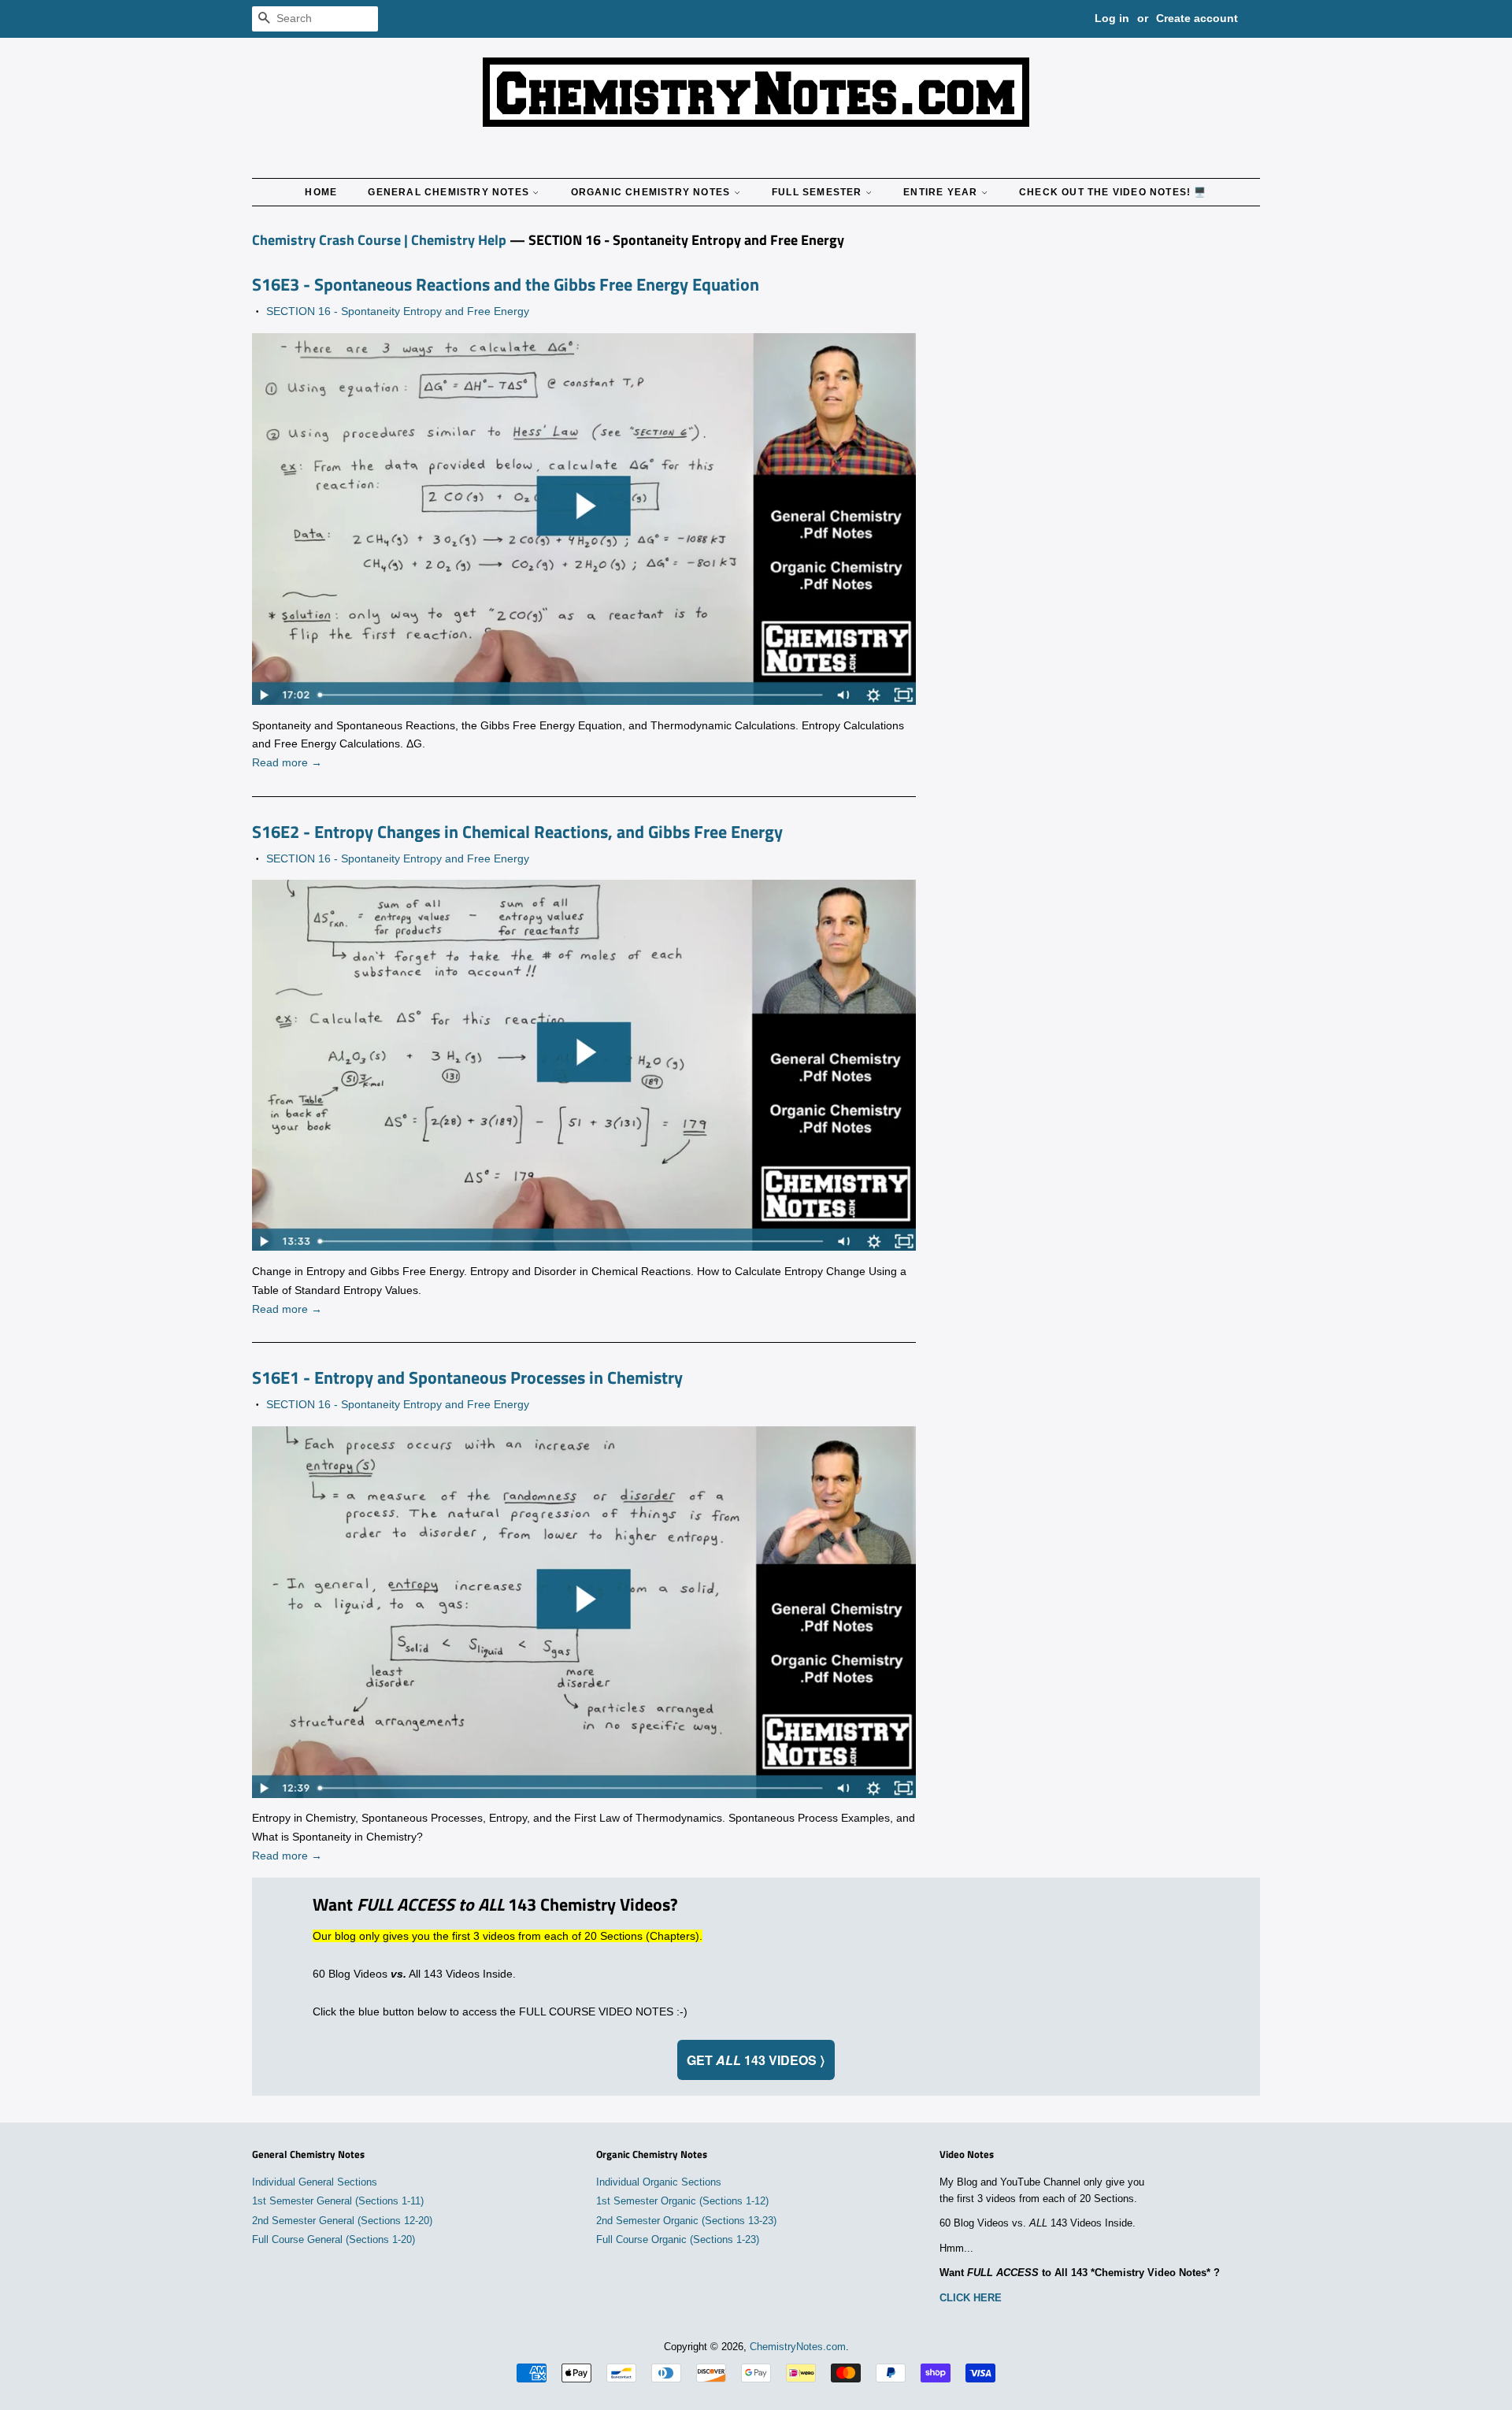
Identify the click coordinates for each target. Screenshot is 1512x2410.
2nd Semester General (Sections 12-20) (342, 2221)
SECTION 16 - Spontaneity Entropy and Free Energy (398, 311)
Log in (1112, 18)
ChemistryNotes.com (798, 2347)
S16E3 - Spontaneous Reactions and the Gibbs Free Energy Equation (506, 284)
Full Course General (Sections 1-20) (334, 2240)
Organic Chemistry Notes (652, 192)
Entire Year (942, 192)
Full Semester (819, 192)
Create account (1197, 18)
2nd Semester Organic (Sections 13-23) (686, 2221)
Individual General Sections (315, 2182)
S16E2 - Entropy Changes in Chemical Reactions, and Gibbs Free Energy (517, 832)
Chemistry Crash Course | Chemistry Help (379, 240)
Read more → (287, 762)
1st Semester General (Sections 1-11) (338, 2201)
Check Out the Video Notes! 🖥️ (1113, 192)
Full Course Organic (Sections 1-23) (678, 2240)
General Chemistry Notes (450, 192)
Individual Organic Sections (659, 2182)
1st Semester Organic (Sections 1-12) (682, 2201)
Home (321, 192)
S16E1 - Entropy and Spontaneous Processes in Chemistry (467, 1377)
